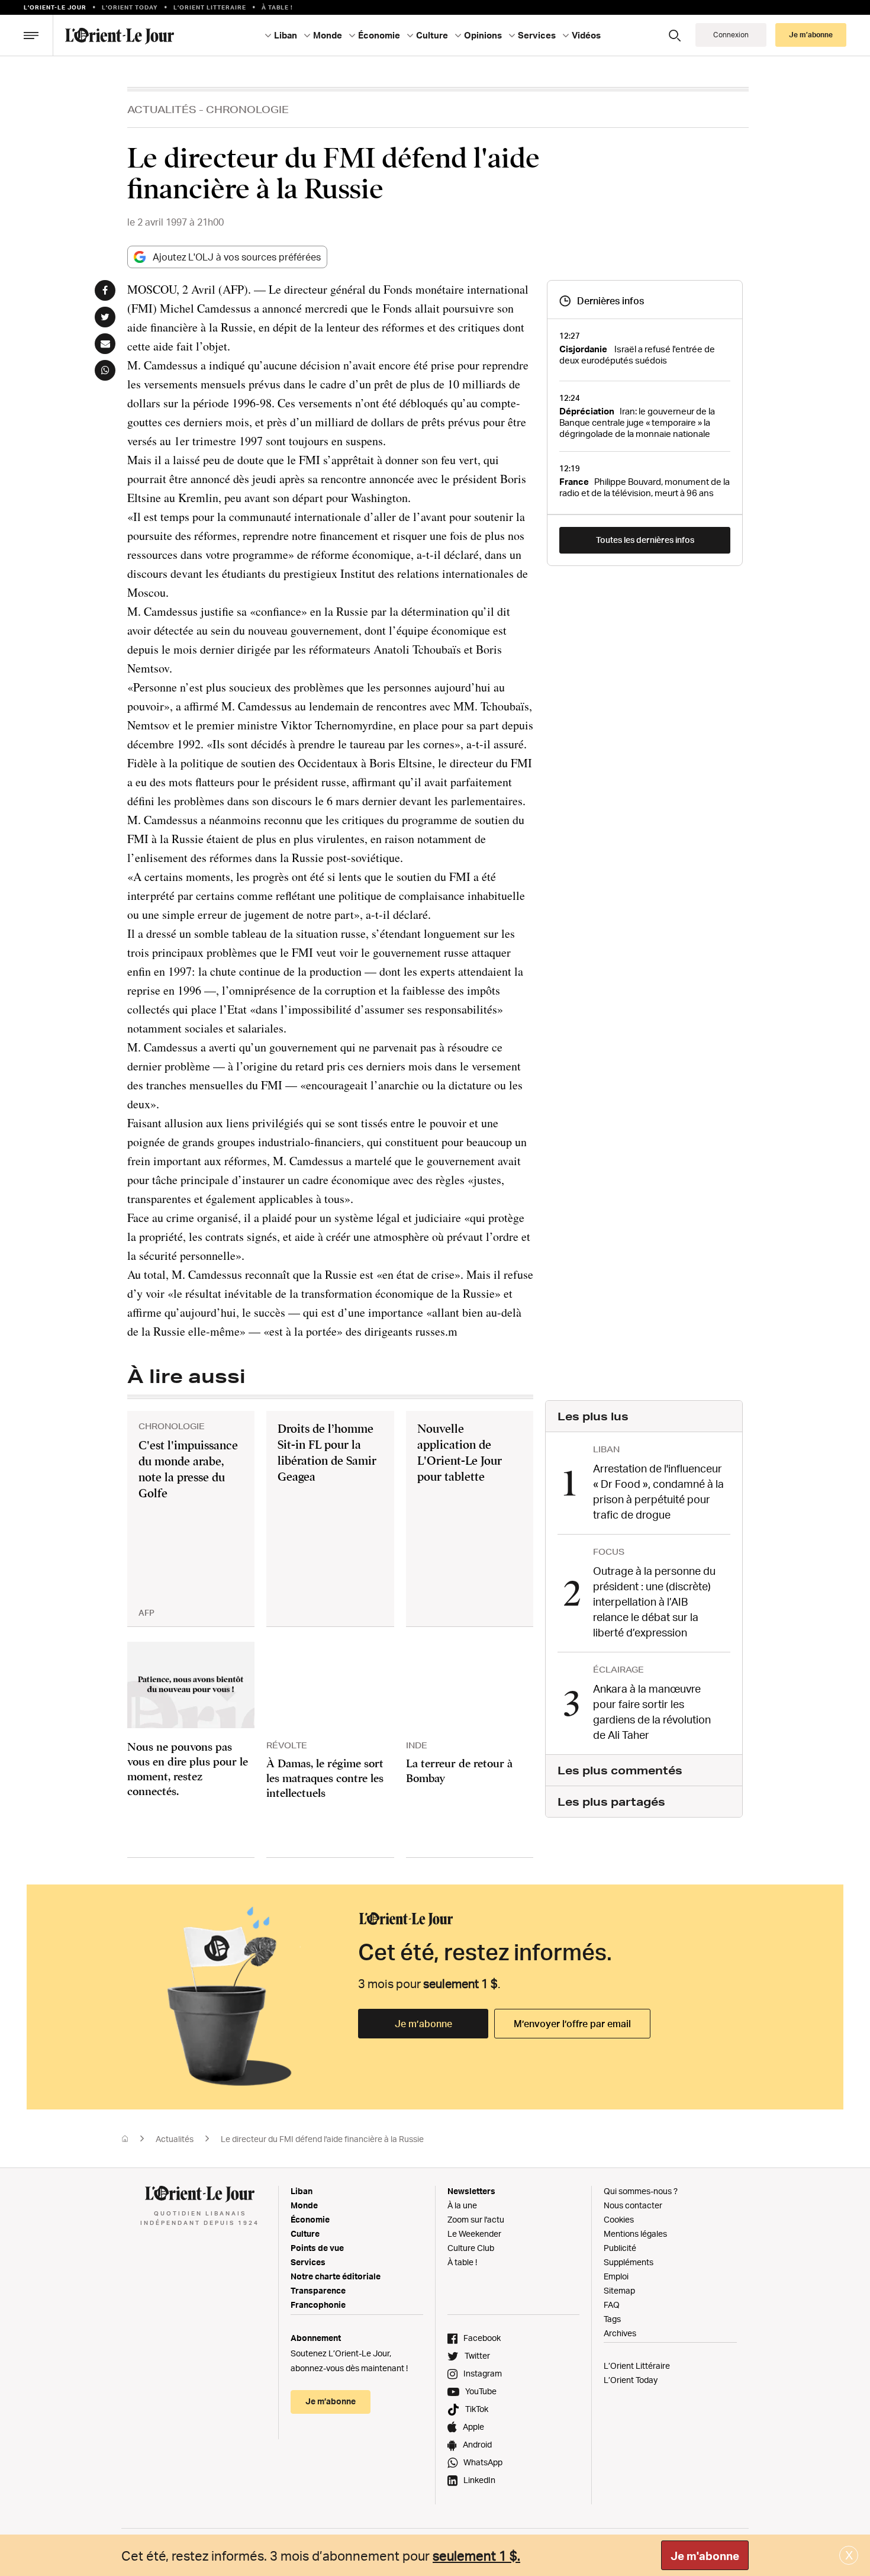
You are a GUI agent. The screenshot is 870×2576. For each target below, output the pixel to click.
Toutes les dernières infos (645, 540)
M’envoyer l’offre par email (572, 2024)
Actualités (162, 109)
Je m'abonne (705, 2556)
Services (308, 2262)
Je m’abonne (423, 2024)
